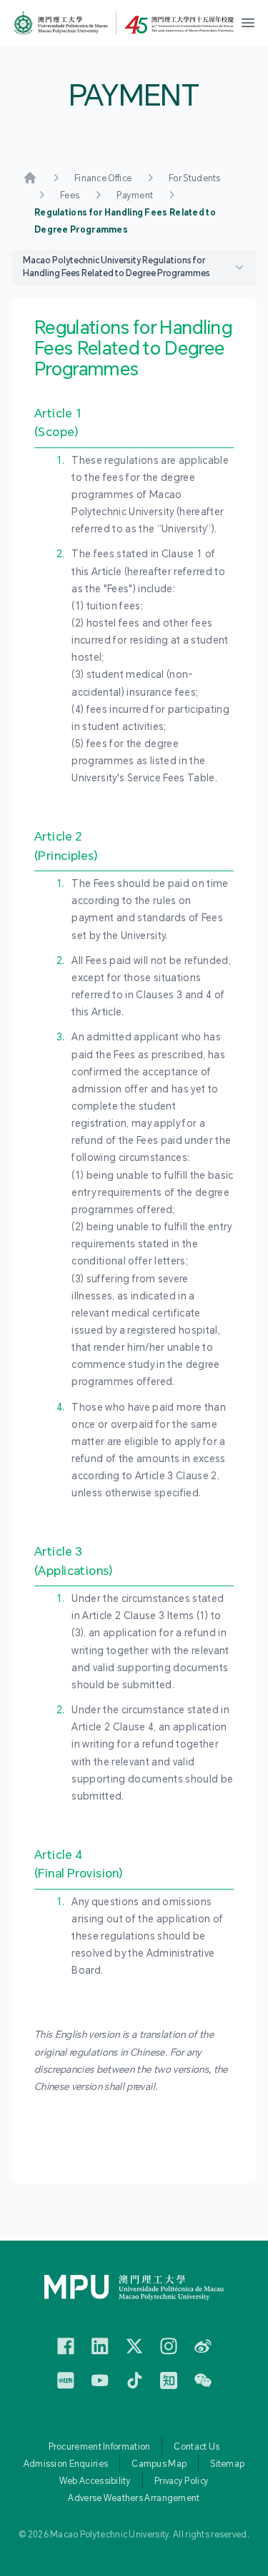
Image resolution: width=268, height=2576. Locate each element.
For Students (195, 178)
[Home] (30, 178)
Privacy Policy (182, 2481)
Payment (135, 196)
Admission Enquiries (66, 2464)
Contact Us (197, 2447)
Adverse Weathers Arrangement (134, 2498)
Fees (70, 196)
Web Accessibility (95, 2481)
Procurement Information (100, 2447)
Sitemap (227, 2464)
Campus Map (159, 2464)
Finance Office (103, 178)
